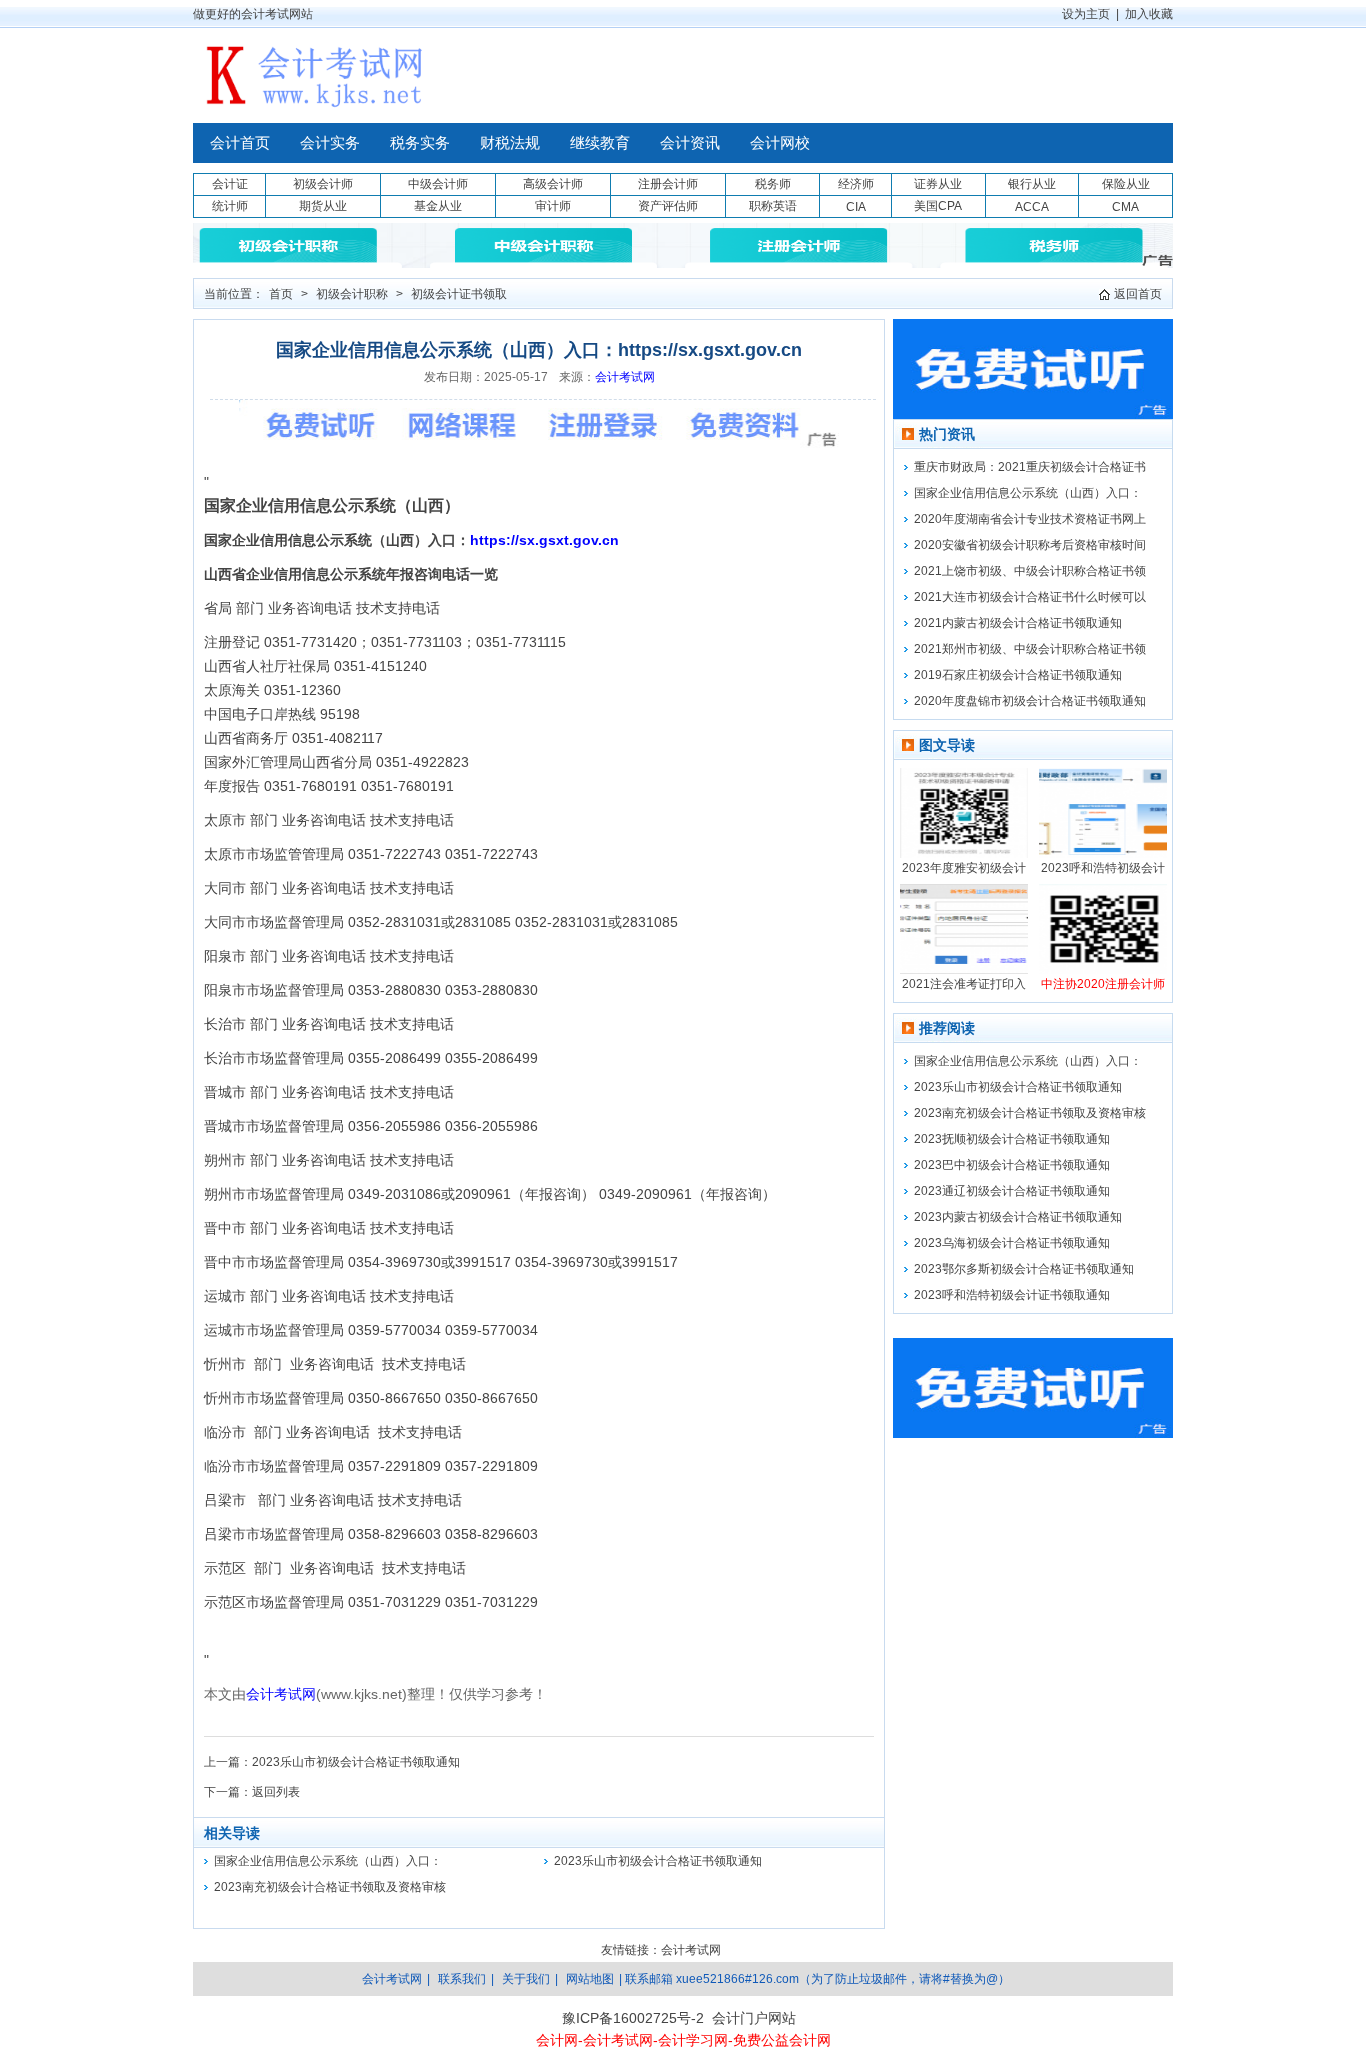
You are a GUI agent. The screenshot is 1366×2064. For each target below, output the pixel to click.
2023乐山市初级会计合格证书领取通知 (356, 1762)
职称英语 (773, 206)
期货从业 (323, 206)
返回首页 (1138, 294)
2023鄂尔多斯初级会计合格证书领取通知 (1024, 1269)
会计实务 (330, 143)
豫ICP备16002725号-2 (633, 2018)
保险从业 (1126, 184)
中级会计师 (438, 184)
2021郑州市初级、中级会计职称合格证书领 (1030, 649)
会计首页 (240, 143)
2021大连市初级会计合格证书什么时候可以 (1030, 597)
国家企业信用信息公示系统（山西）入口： (328, 1861)
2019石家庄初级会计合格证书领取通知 (1018, 675)
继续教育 (600, 143)
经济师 (856, 184)
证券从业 (938, 184)
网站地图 (590, 1979)
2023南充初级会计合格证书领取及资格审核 (330, 1887)
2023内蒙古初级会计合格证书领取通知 (1018, 1217)
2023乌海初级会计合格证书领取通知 (1012, 1243)
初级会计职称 (352, 294)
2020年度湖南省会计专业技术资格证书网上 (1030, 519)
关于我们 (526, 1979)
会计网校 (780, 143)
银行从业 (1032, 184)
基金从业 (438, 206)
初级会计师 (323, 184)
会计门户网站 (754, 2018)
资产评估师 (668, 206)
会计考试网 (625, 377)
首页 (281, 294)
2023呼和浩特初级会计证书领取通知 (1012, 1295)
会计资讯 (690, 143)
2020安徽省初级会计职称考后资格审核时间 (1030, 545)
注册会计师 (668, 184)
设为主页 (1086, 14)
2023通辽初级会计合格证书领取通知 (1012, 1191)
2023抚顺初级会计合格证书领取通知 (1012, 1139)
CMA (1125, 207)
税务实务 (420, 143)
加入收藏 (1149, 14)
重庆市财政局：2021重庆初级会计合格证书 (1030, 467)
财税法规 (510, 143)
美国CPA (938, 206)
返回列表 (276, 1792)
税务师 (773, 184)
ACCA (1032, 207)
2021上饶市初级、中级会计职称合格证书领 (1030, 571)
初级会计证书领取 (459, 294)
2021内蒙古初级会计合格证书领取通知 (1018, 623)
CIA (856, 207)
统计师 (230, 206)
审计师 (553, 206)
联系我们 (462, 1979)
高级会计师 (553, 184)
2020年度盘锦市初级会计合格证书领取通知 (1030, 701)
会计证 (230, 184)
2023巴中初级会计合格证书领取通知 (1012, 1165)
